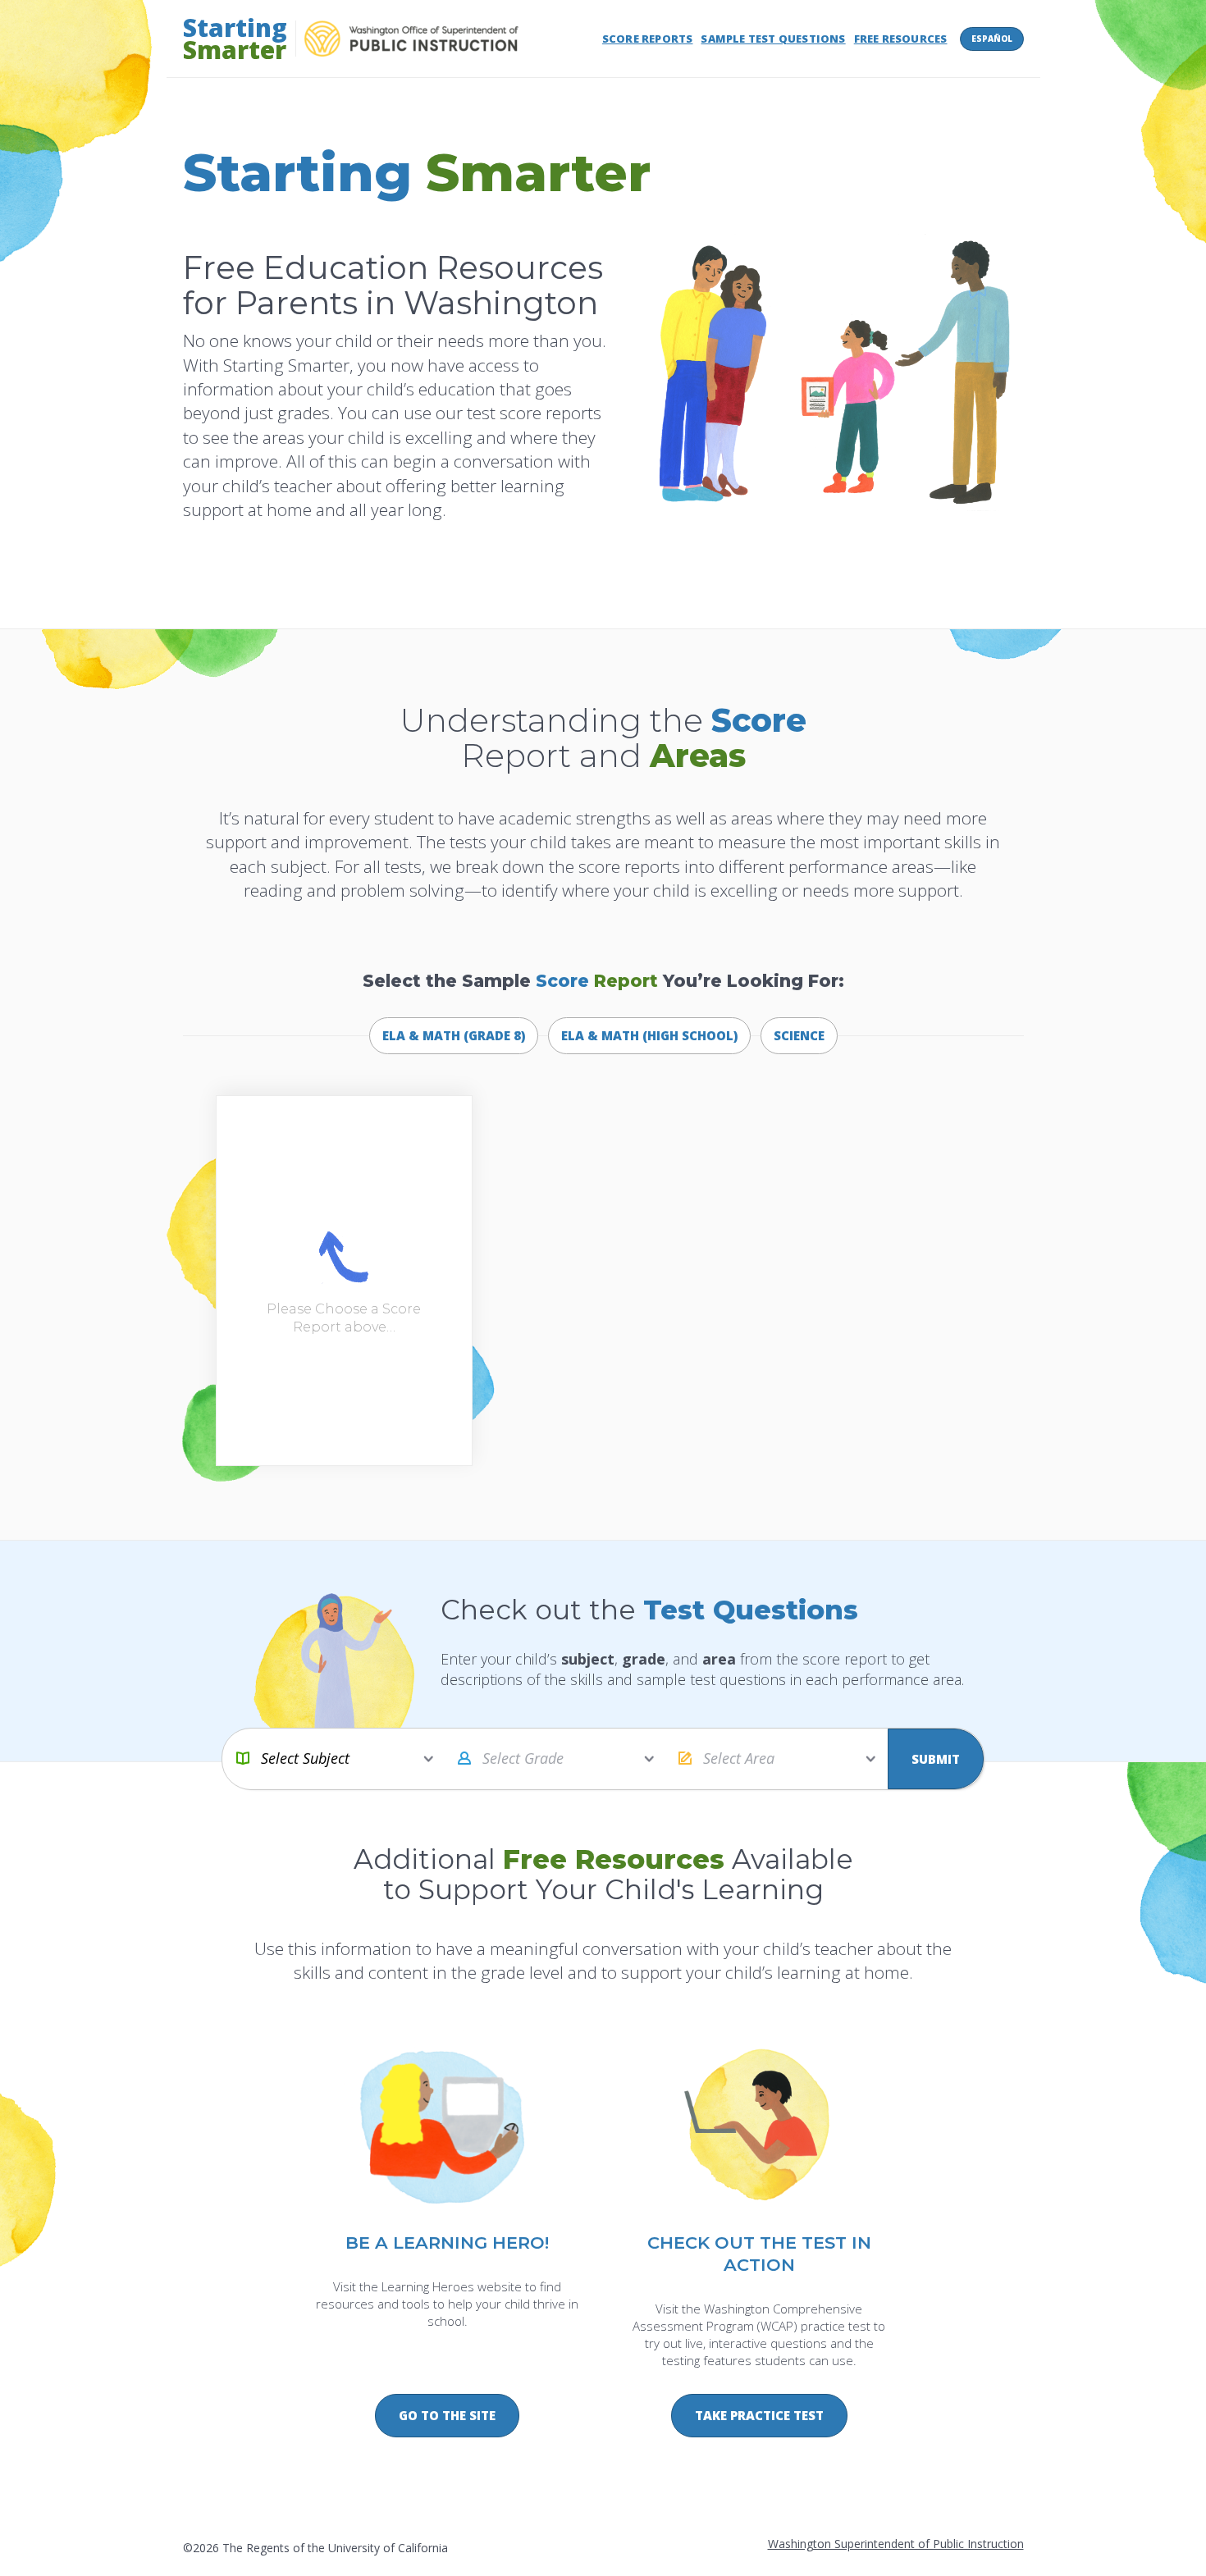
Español (992, 39)
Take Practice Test (759, 2415)
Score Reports (648, 39)
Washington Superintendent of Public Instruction (896, 2544)
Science (799, 1035)
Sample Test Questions (773, 39)
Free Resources (901, 39)
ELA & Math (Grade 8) (454, 1035)
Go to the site (447, 2415)
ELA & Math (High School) (649, 1035)
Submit (936, 1759)
